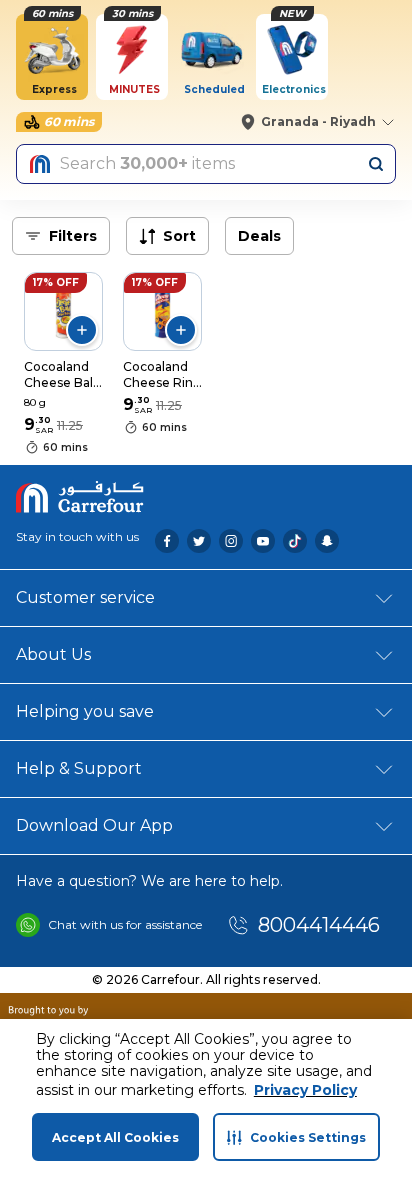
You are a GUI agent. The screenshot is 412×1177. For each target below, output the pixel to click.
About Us (53, 654)
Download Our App (94, 825)
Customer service (85, 597)
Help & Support (79, 768)
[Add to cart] (82, 330)
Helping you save (85, 711)
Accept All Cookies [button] (115, 1137)
